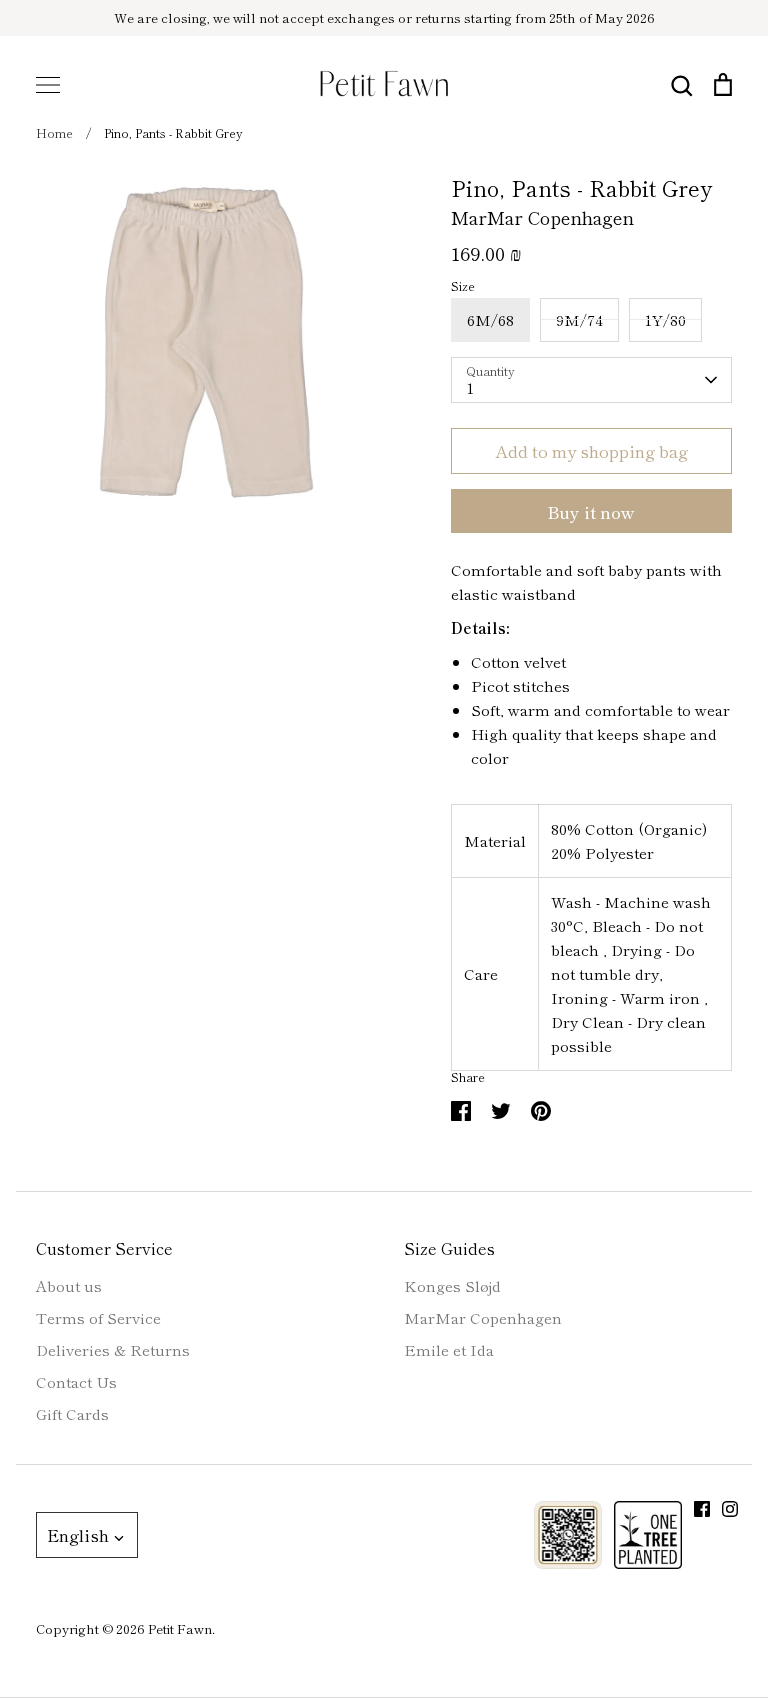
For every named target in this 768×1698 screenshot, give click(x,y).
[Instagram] (730, 1509)
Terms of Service (98, 1317)
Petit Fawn (180, 1628)
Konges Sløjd (452, 1285)
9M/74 (579, 319)
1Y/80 (665, 319)
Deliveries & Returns (113, 1349)
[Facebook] (702, 1509)
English (78, 1534)
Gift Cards (72, 1413)
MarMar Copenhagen (542, 217)
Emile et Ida (449, 1349)
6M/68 (490, 319)
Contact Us (76, 1381)
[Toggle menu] (48, 85)
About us (69, 1285)
